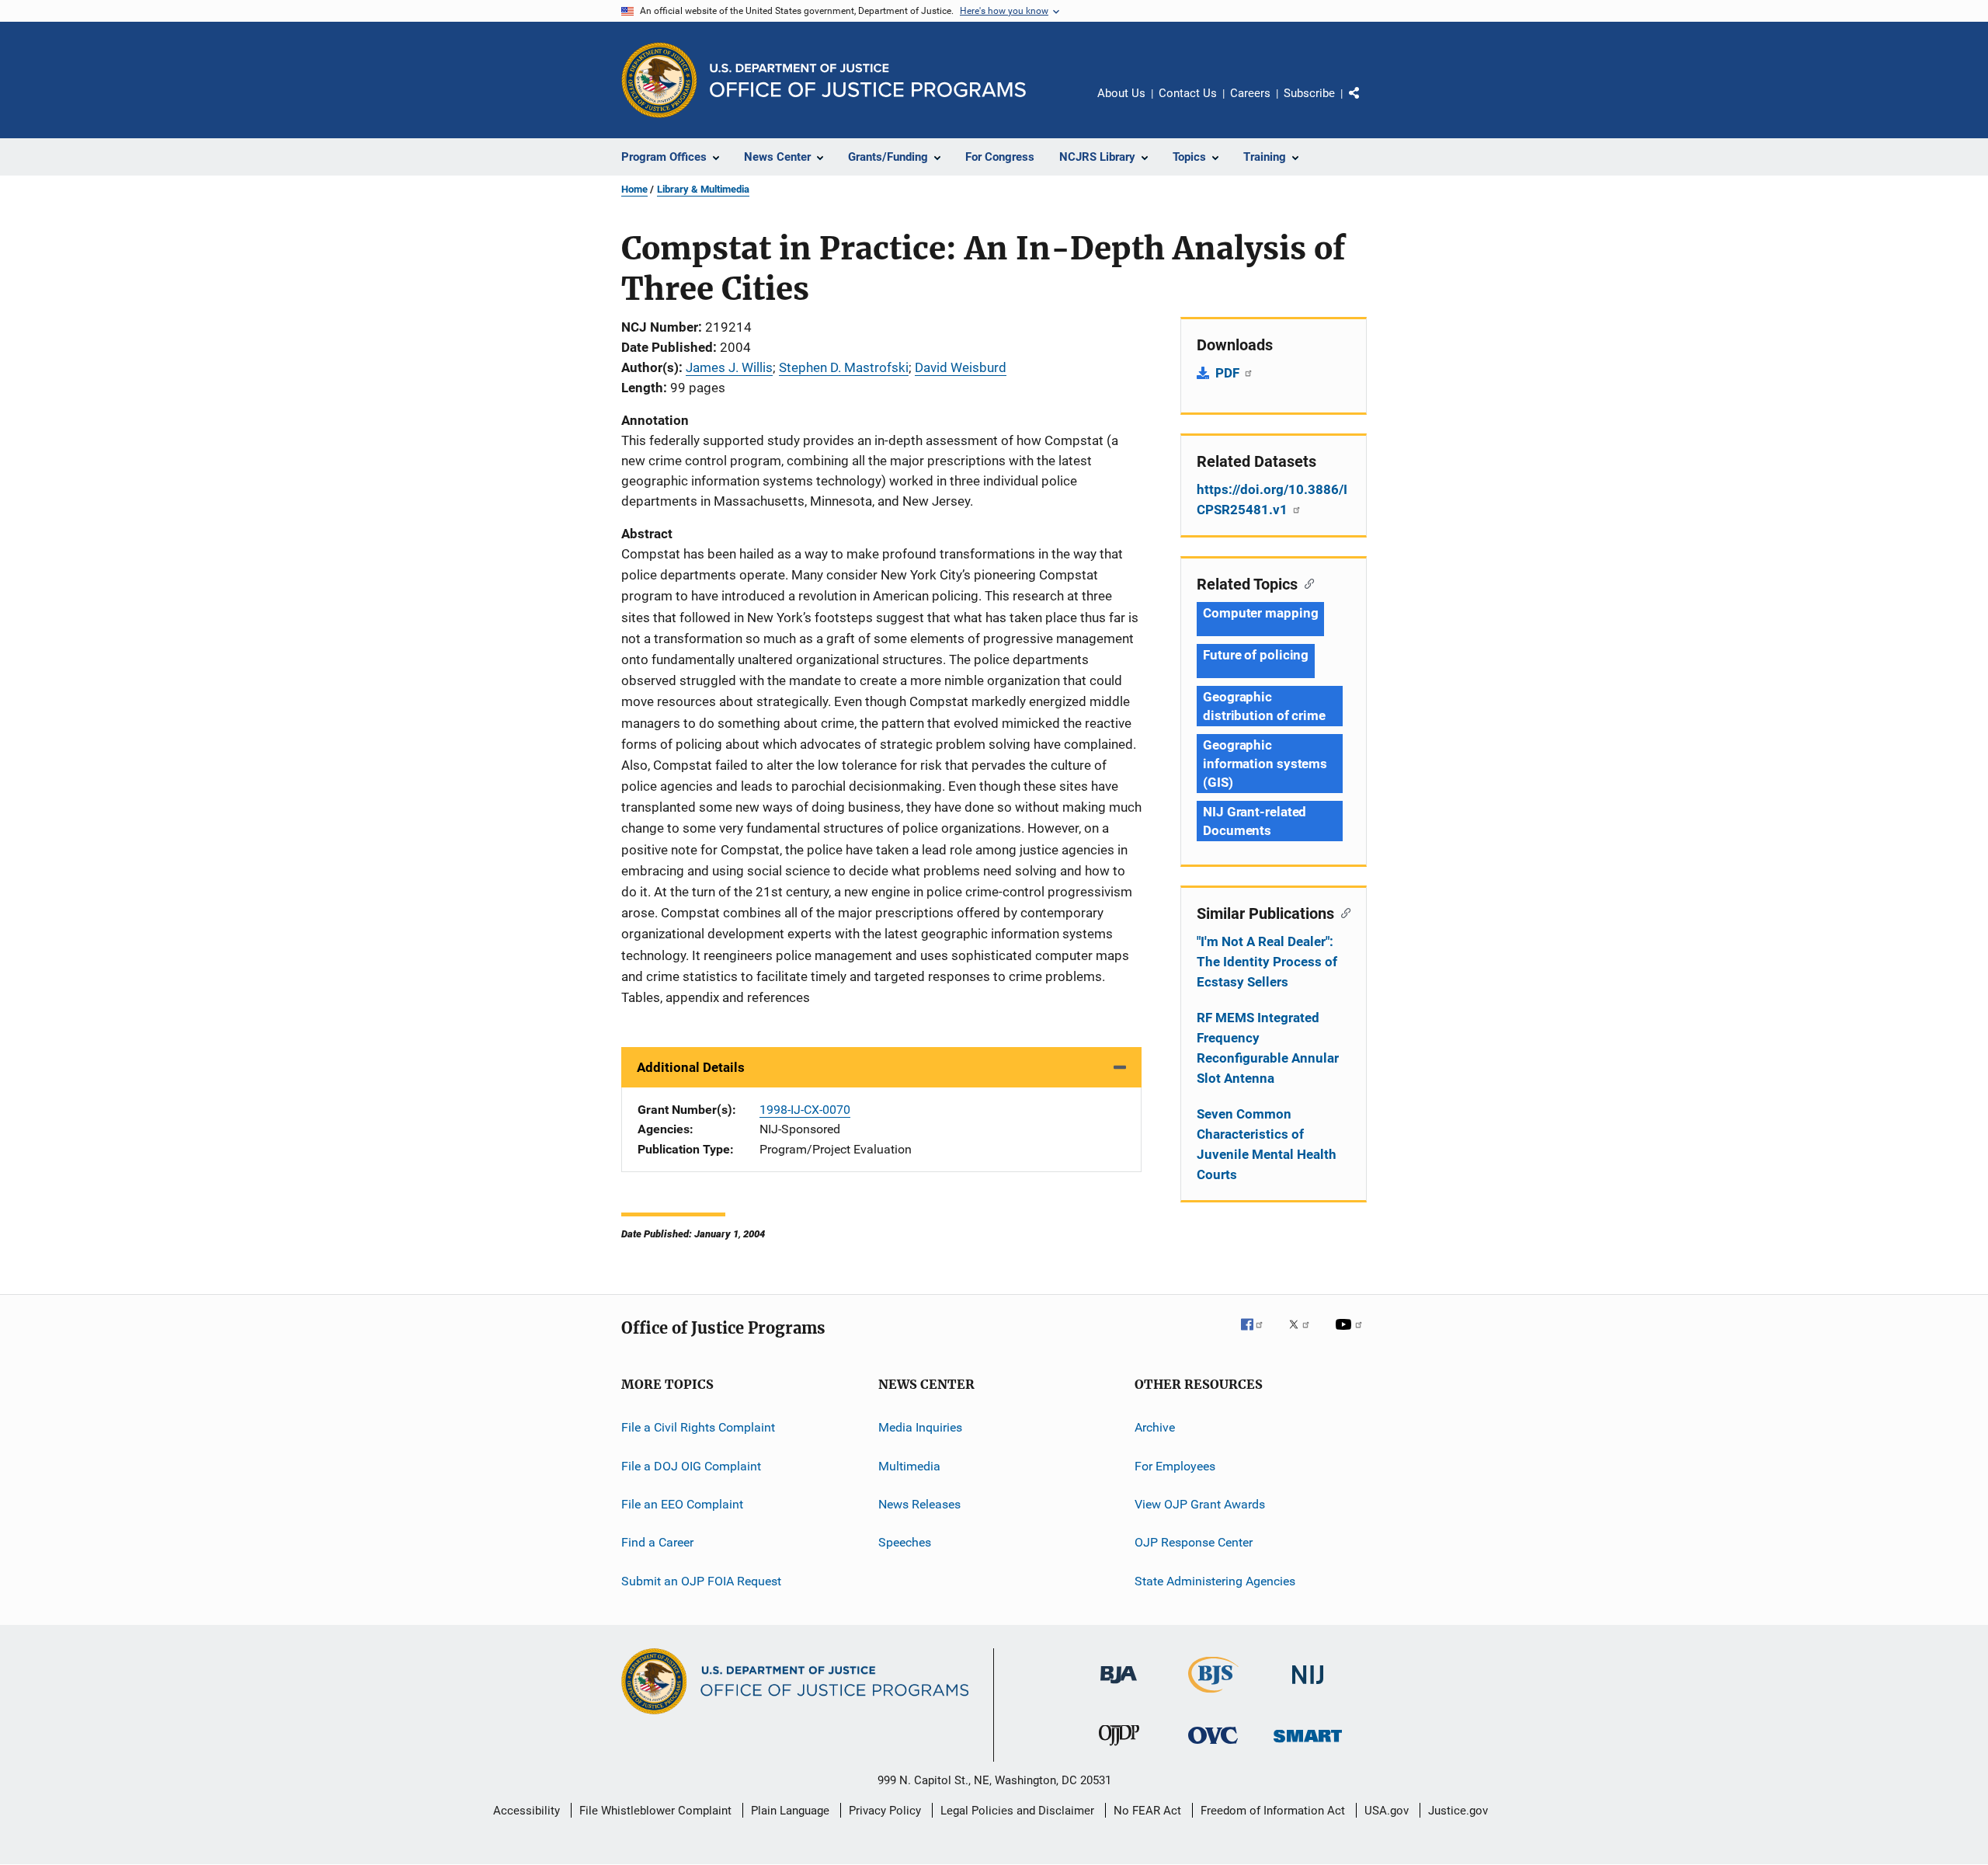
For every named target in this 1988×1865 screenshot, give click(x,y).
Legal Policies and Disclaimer (1017, 1811)
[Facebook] (1258, 1335)
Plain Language (790, 1811)
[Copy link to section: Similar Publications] (1342, 912)
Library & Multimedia (703, 189)
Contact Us (1188, 93)
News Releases (919, 1504)
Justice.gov (1458, 1811)
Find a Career (657, 1542)
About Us (1121, 93)
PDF (1229, 373)
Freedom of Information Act (1273, 1811)
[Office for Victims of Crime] (1213, 1747)
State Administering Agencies (1215, 1580)
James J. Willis (729, 367)
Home (634, 189)
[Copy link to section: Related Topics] (1306, 583)
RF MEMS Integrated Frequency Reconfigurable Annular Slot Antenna (1268, 1048)
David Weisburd (961, 367)
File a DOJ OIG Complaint (691, 1465)
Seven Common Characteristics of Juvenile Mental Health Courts (1267, 1144)
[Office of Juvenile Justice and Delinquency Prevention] (1119, 1748)
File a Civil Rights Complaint (698, 1427)
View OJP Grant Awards (1200, 1504)
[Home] (868, 80)
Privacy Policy (885, 1811)
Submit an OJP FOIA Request (701, 1580)
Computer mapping (1260, 613)
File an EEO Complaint (682, 1504)
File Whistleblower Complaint (655, 1811)
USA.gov (1387, 1811)
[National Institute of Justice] (1308, 1687)
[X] (1305, 1335)
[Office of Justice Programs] (659, 80)
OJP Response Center (1194, 1542)
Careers (1250, 93)
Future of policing (1256, 655)
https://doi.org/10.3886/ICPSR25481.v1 (1272, 499)
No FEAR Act (1147, 1811)
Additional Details (691, 1067)
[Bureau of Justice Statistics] (1213, 1696)
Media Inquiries (920, 1427)
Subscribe (1309, 93)
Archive (1155, 1427)
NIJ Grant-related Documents (1255, 821)
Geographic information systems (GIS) (1265, 764)
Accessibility (527, 1811)
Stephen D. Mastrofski (844, 367)
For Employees (1175, 1465)
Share (1367, 104)
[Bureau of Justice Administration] (1119, 1686)
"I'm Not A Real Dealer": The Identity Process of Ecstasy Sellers (1267, 962)
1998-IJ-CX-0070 (805, 1110)
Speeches (905, 1542)
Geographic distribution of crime (1264, 706)
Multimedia (909, 1465)
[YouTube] (1351, 1335)
